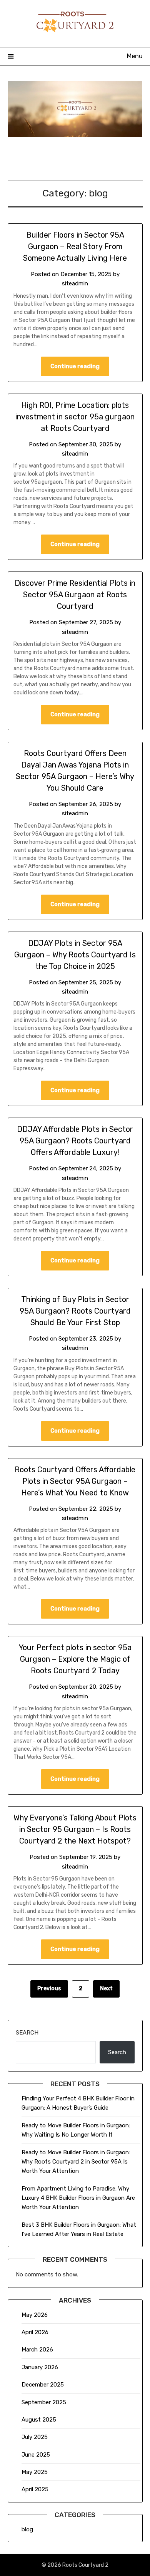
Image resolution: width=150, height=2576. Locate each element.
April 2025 (35, 2489)
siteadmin (75, 283)
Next (106, 1989)
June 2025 (36, 2455)
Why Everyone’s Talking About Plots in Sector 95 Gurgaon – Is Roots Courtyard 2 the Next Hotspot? (75, 1829)
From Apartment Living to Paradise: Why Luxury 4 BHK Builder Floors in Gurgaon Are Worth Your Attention (78, 2198)
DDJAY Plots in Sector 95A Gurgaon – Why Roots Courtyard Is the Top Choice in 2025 (75, 955)
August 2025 (39, 2420)
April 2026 (35, 2332)
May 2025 (35, 2472)
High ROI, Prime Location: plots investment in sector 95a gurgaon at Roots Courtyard (75, 417)
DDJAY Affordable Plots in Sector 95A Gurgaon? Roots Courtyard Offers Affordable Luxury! (75, 1141)
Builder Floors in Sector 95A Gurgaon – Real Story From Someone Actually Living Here (75, 246)
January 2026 (40, 2367)
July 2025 (35, 2437)
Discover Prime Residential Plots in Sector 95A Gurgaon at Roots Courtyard (75, 595)
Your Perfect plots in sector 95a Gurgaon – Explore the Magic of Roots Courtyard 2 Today (75, 1659)
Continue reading (75, 366)
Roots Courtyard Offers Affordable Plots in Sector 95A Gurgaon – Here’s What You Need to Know (75, 1481)
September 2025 (44, 2402)
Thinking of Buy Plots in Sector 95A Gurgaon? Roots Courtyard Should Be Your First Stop (75, 1311)
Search (27, 2033)
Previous (49, 1989)
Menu (135, 56)
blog (27, 2529)
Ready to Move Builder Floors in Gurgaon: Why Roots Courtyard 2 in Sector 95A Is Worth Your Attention (76, 2162)
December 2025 (43, 2385)
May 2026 (35, 2315)
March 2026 (37, 2350)
